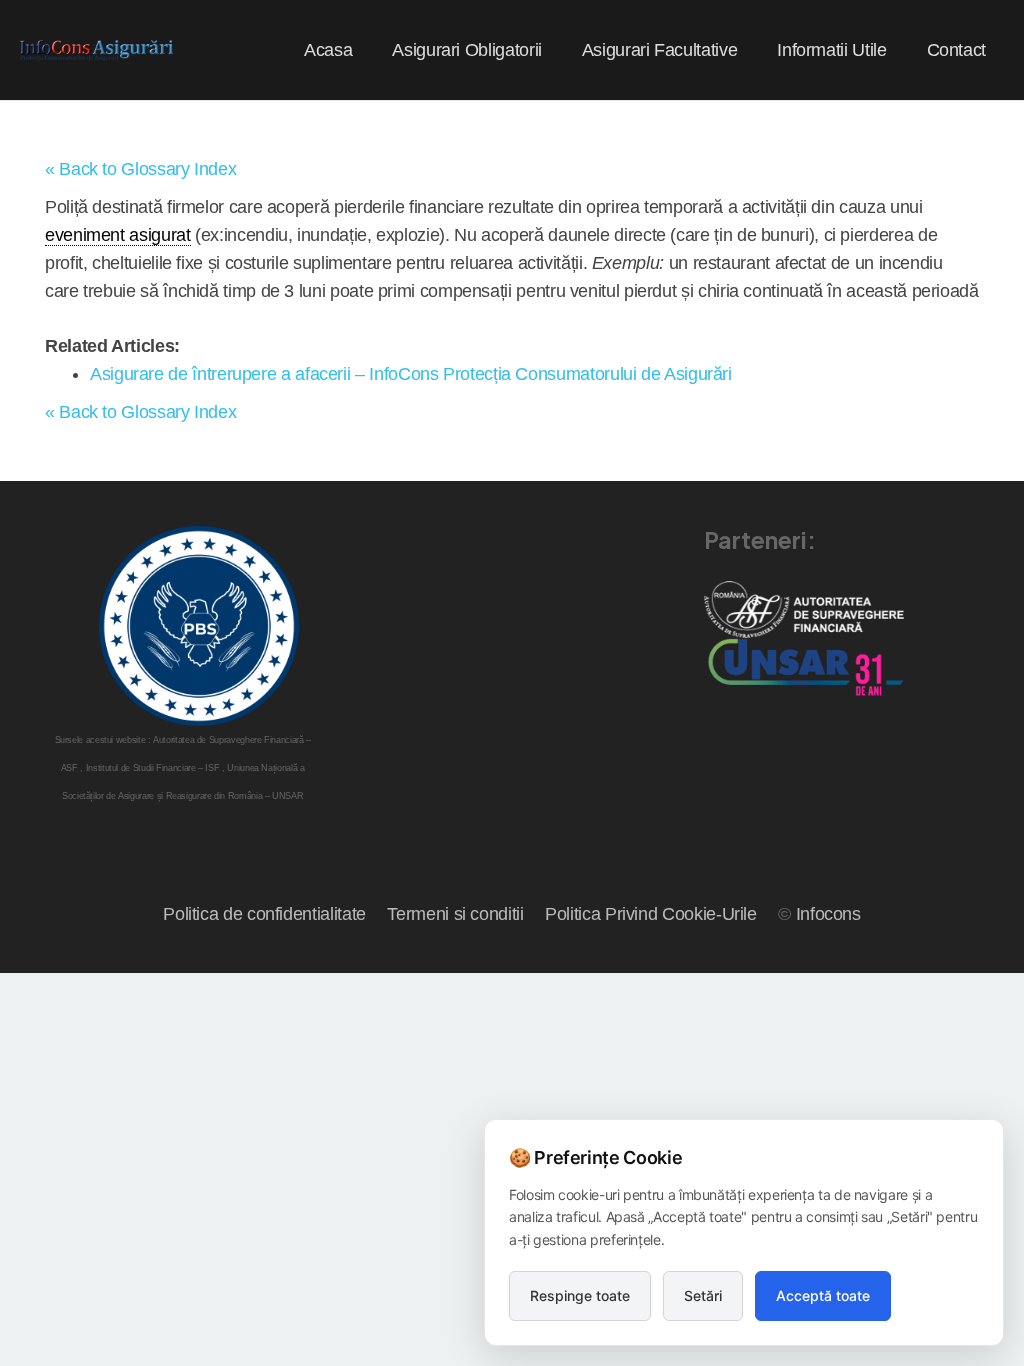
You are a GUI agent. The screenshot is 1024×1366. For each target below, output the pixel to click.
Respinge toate (580, 1295)
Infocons (828, 914)
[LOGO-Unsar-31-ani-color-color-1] (804, 666)
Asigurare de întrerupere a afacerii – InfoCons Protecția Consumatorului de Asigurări (411, 374)
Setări (703, 1295)
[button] (558, 50)
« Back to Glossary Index (140, 169)
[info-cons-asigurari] (97, 50)
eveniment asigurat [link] (118, 235)
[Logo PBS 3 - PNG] (199, 626)
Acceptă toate (823, 1295)
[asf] (804, 609)
